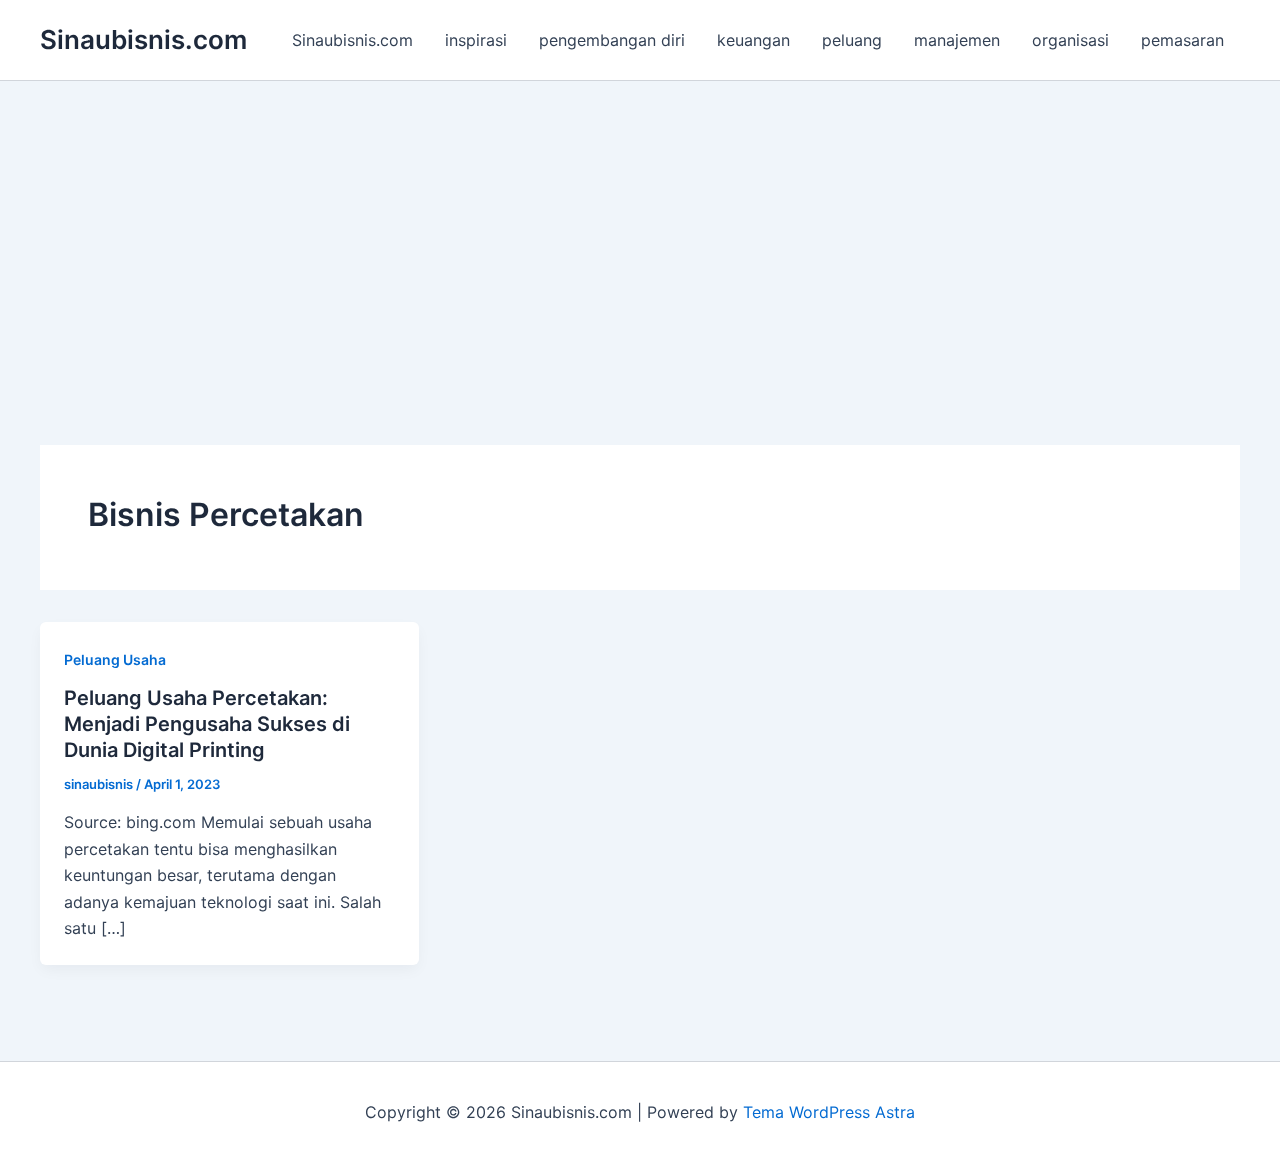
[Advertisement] (640, 231)
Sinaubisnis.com (143, 39)
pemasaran (1182, 40)
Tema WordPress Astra (829, 1112)
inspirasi (476, 40)
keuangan (753, 40)
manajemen (957, 40)
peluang (852, 40)
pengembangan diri (612, 40)
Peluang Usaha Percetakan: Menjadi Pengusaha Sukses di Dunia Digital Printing (207, 724)
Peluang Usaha (115, 659)
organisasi (1070, 40)
